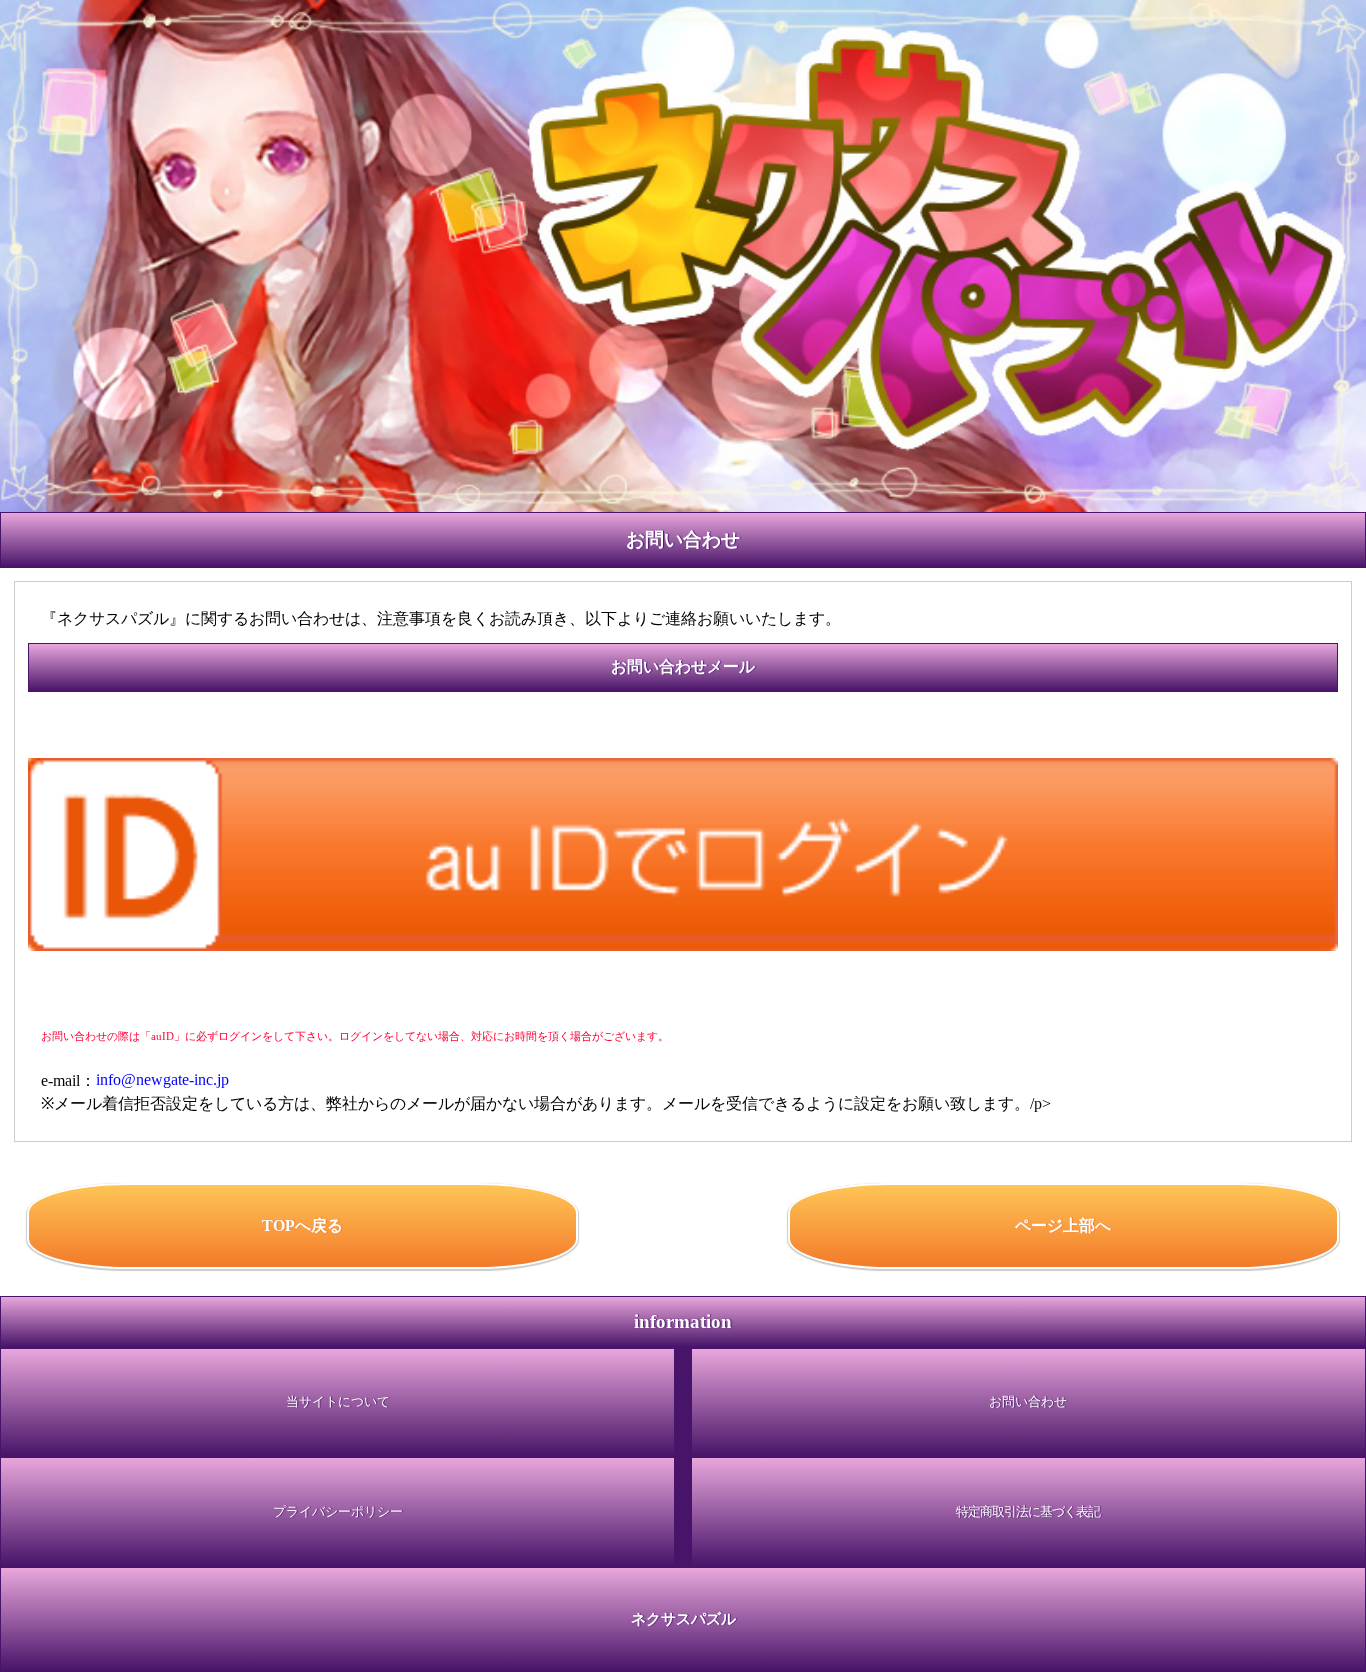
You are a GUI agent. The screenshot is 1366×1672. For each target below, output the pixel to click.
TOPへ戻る (302, 1225)
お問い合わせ (1028, 1402)
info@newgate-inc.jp (162, 1080)
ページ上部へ (1063, 1225)
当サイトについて (338, 1402)
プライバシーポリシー (338, 1512)
